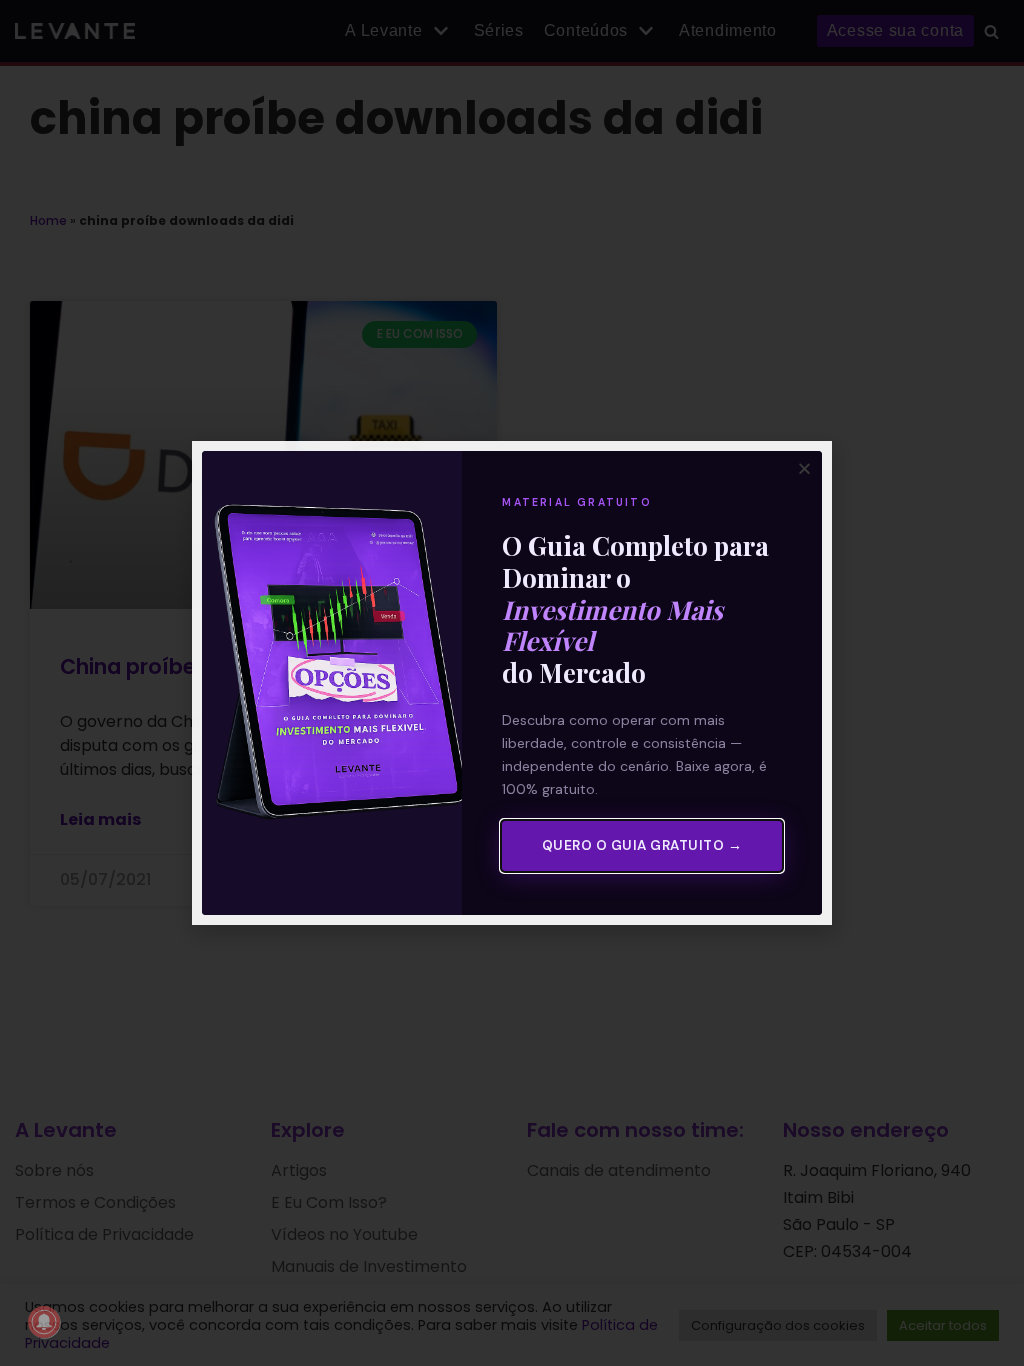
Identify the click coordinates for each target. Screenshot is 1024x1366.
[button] (804, 468)
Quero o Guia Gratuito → (642, 845)
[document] (512, 683)
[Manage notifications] (44, 1322)
